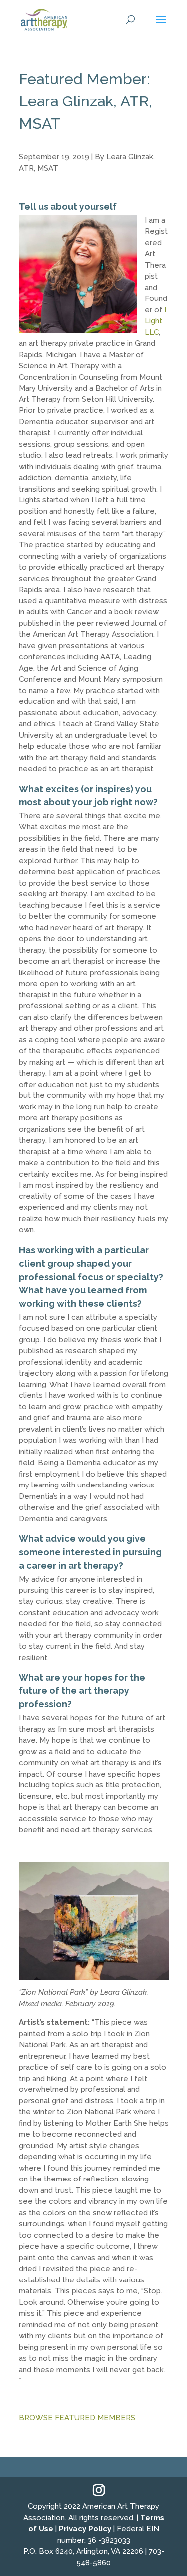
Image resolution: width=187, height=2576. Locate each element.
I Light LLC (155, 321)
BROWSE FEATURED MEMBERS (77, 2418)
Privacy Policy (85, 2529)
